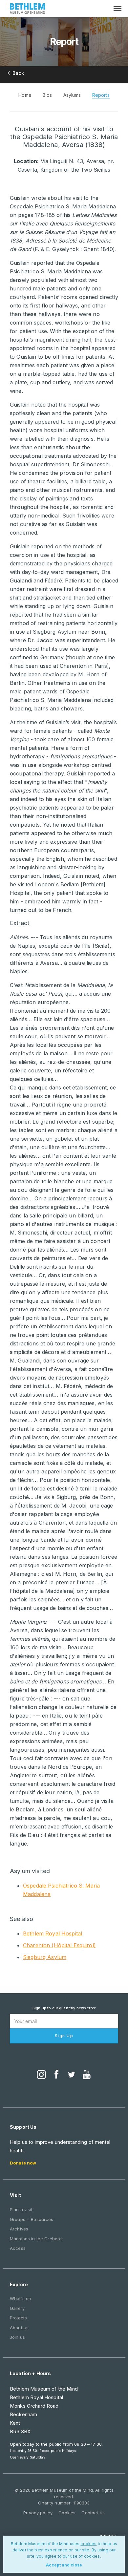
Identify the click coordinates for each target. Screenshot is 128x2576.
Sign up (64, 2036)
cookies (88, 2544)
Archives (19, 2229)
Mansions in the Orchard (36, 2239)
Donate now (23, 2163)
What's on (21, 2298)
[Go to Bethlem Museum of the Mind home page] (28, 9)
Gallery (17, 2308)
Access (18, 2248)
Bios (47, 95)
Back (18, 73)
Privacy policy (38, 2513)
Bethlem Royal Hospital (53, 1933)
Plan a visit (21, 2209)
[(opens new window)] (41, 2075)
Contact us (93, 2513)
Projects (18, 2318)
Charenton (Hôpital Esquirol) (59, 1945)
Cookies (67, 2513)
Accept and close (64, 2565)
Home (25, 95)
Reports (101, 95)
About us (19, 2328)
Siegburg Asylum (45, 1957)
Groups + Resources (32, 2219)
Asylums (72, 95)
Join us (17, 2337)
